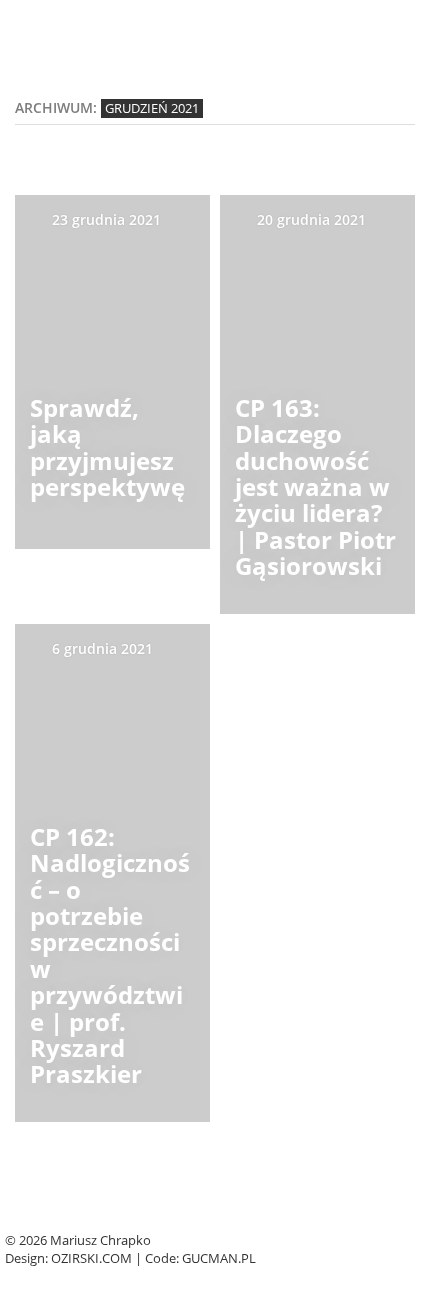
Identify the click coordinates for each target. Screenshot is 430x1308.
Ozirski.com (91, 1258)
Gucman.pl (219, 1258)
